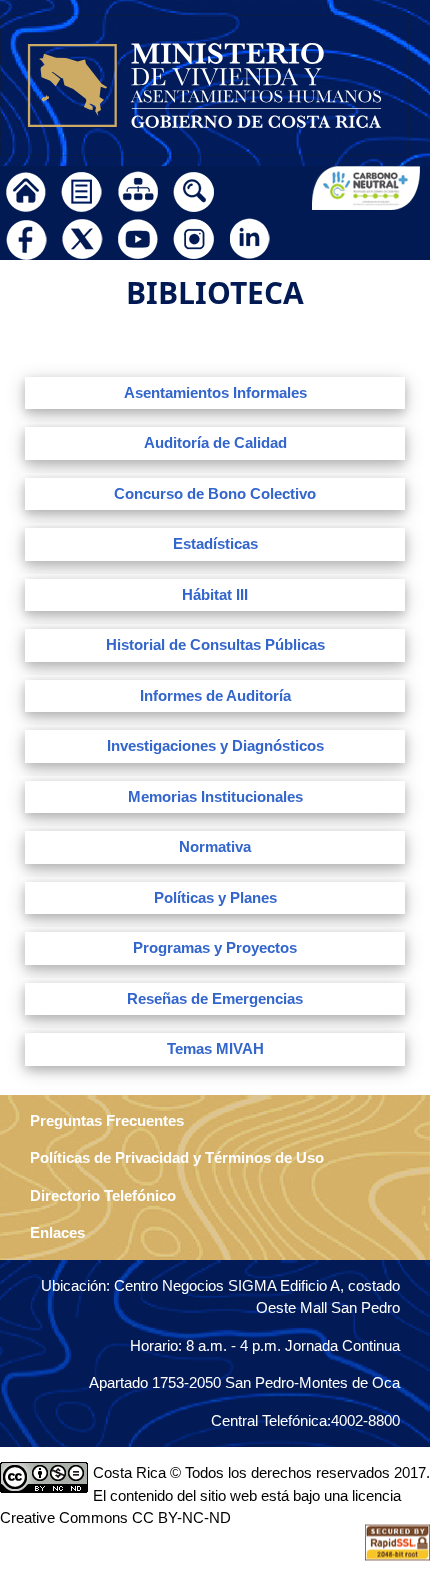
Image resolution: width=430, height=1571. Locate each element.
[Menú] (82, 189)
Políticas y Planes (215, 897)
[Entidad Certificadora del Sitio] (397, 1540)
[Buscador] (194, 189)
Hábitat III (215, 594)
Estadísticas (215, 543)
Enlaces (57, 1232)
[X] (82, 236)
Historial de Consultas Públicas (215, 644)
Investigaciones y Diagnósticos (215, 745)
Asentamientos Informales (215, 392)
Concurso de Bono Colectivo (215, 493)
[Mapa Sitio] (138, 189)
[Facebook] (26, 236)
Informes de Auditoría (215, 695)
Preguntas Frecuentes (107, 1120)
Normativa (215, 846)
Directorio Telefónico (103, 1195)
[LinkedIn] (250, 236)
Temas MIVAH (215, 1048)
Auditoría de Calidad (215, 442)
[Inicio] (26, 189)
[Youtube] (138, 236)
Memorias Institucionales (215, 796)
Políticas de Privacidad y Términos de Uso (177, 1157)
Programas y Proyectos (215, 947)
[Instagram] (194, 236)
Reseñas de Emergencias (215, 998)
